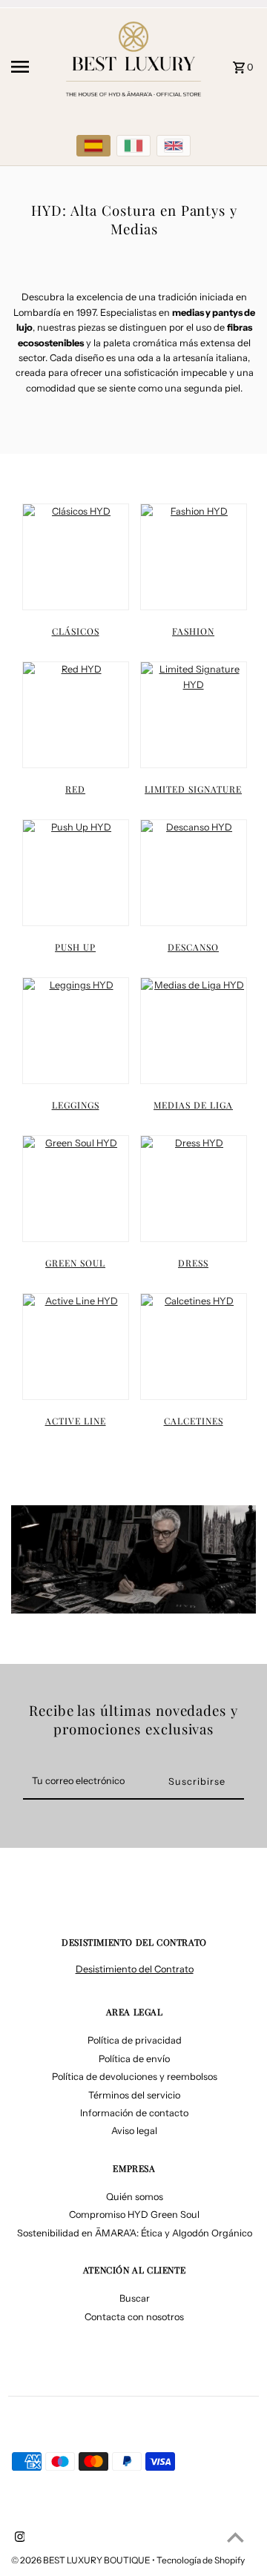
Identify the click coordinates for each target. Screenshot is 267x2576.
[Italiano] (133, 146)
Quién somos (135, 2197)
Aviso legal (134, 2131)
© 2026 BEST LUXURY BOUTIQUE (82, 2560)
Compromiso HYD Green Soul (134, 2215)
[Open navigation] (30, 67)
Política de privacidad (135, 2040)
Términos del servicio (134, 2095)
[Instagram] (18, 2538)
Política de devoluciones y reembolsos (135, 2077)
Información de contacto (134, 2113)
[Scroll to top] (235, 2537)
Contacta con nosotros (134, 2317)
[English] (174, 146)
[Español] (93, 146)
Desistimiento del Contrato (135, 1969)
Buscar (135, 2298)
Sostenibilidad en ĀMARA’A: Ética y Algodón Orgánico (135, 2233)
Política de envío (134, 2059)
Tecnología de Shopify (201, 2560)
